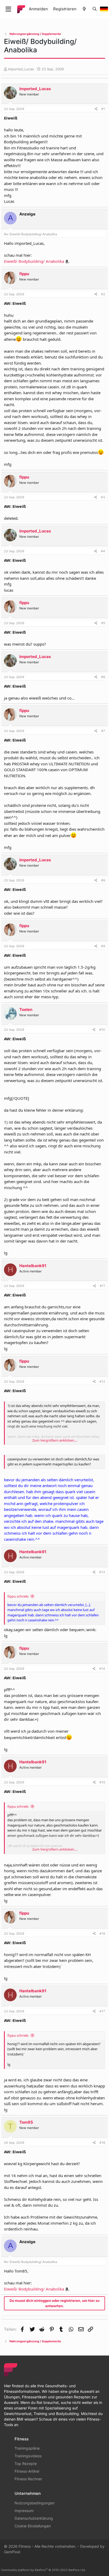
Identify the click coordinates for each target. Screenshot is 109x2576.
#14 (102, 1669)
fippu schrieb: (18, 1596)
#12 (102, 1381)
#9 (103, 946)
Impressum (24, 2511)
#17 (102, 2011)
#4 (103, 551)
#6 (103, 677)
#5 (103, 623)
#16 (102, 1933)
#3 (103, 497)
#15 (102, 1782)
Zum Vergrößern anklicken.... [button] (55, 1440)
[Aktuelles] (84, 9)
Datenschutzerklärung (34, 2518)
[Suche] (95, 9)
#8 (103, 880)
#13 (102, 1572)
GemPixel (12, 2552)
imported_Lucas (21, 69)
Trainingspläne (27, 2448)
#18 (102, 2143)
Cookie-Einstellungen (33, 2526)
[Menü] (8, 9)
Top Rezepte (26, 2464)
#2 (103, 294)
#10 (102, 1030)
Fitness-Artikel (27, 2471)
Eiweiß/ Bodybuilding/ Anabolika (34, 261)
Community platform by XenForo (43, 2570)
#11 (102, 1286)
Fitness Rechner (28, 2479)
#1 (103, 109)
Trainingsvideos (28, 2456)
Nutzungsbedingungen (35, 2503)
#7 (103, 731)
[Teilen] (96, 109)
